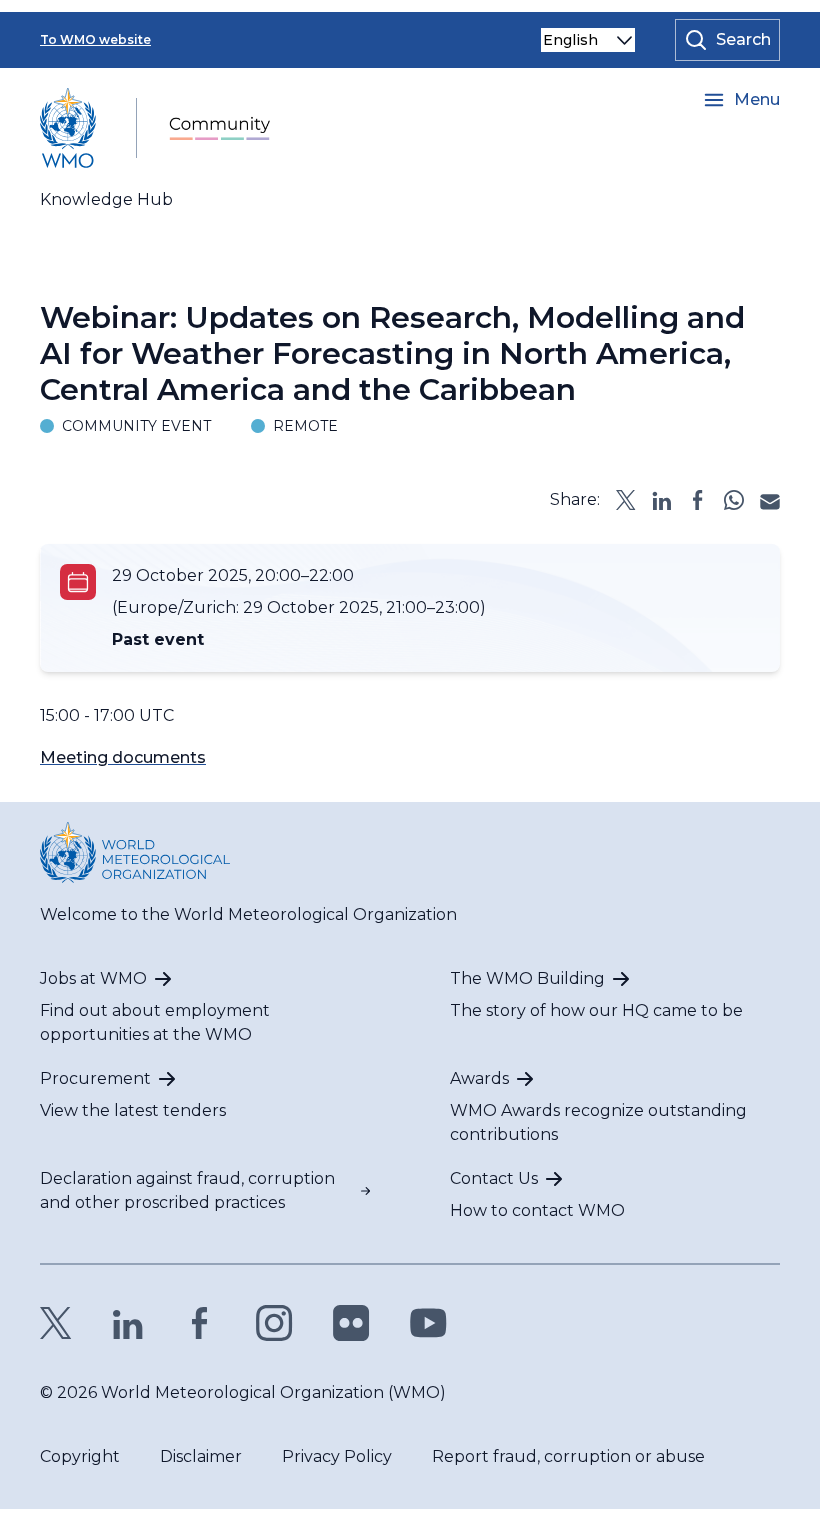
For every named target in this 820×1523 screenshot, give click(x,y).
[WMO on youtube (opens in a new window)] (428, 1323)
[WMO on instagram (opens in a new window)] (274, 1323)
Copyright (80, 1456)
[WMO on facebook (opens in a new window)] (200, 1323)
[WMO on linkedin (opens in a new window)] (128, 1323)
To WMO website (95, 39)
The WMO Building (527, 978)
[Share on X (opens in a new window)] (626, 500)
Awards (479, 1078)
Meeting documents (123, 757)
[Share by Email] (770, 500)
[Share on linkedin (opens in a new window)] (662, 500)
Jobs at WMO (93, 978)
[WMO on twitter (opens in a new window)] (56, 1323)
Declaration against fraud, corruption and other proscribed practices (187, 1190)
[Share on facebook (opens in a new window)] (698, 500)
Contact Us (494, 1178)
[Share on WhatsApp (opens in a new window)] (734, 500)
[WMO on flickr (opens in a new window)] (351, 1323)
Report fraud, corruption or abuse (568, 1456)
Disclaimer (201, 1456)
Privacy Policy (337, 1456)
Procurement (95, 1078)
